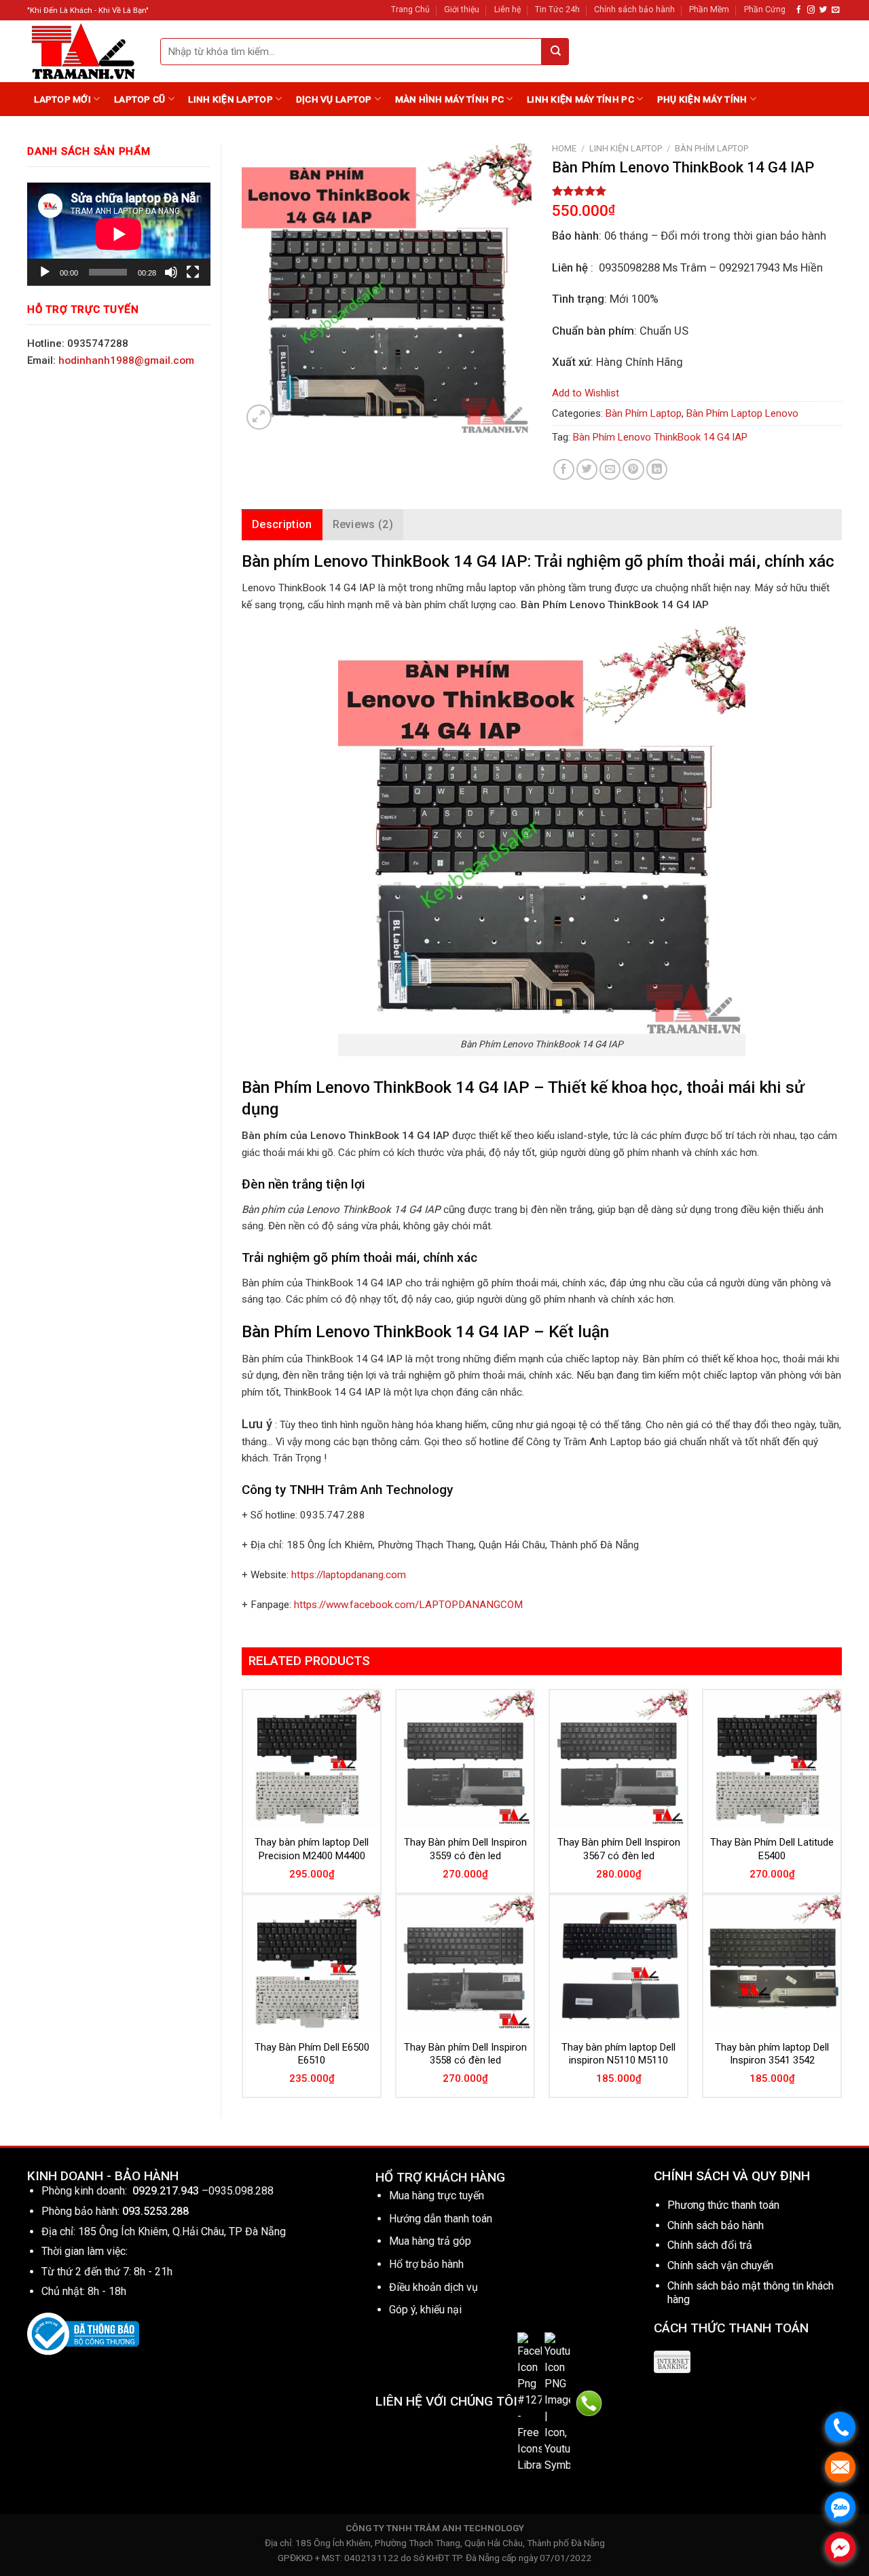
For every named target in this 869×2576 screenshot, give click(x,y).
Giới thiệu (462, 10)
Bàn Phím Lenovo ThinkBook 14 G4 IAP (660, 437)
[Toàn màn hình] (193, 272)
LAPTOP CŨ (140, 99)
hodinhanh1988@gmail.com (126, 360)
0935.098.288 (241, 2191)
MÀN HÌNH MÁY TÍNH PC (449, 99)
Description (282, 524)
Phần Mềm (709, 10)
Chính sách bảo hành (634, 10)
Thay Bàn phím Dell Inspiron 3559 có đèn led (465, 1849)
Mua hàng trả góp (430, 2241)
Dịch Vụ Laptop (334, 99)
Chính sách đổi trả (710, 2245)
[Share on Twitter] (587, 469)
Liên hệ (507, 10)
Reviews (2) (363, 524)
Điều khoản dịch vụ (433, 2287)
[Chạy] (45, 272)
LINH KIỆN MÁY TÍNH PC (580, 99)
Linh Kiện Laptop (230, 99)
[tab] (282, 525)
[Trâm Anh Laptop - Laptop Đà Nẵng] (84, 51)
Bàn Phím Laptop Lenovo (742, 413)
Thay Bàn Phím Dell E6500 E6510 (312, 2054)
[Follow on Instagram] (811, 10)
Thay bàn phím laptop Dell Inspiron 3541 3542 (772, 2054)
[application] (119, 234)
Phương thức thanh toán (723, 2205)
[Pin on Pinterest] (633, 469)
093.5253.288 (155, 2211)
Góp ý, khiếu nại (425, 2310)
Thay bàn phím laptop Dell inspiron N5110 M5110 (618, 2054)
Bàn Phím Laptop (711, 148)
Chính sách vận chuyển (720, 2265)
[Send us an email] (835, 10)
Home (564, 148)
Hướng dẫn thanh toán (441, 2219)
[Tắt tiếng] (171, 272)
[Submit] (555, 52)
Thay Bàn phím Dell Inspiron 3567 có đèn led (619, 1849)
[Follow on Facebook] (799, 10)
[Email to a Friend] (610, 469)
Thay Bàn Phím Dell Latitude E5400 (772, 1849)
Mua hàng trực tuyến (437, 2196)
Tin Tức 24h (557, 10)
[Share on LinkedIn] (657, 469)
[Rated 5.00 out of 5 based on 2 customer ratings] (697, 191)
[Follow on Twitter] (823, 10)
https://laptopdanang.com (349, 1575)
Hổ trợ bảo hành (426, 2264)
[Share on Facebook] (564, 469)
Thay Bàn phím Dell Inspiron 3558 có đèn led (465, 2054)
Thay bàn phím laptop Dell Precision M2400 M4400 (312, 1849)
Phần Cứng (765, 10)
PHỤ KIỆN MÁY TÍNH (702, 99)
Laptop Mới (62, 99)
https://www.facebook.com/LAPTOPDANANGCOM (408, 1605)
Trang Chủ (410, 10)
